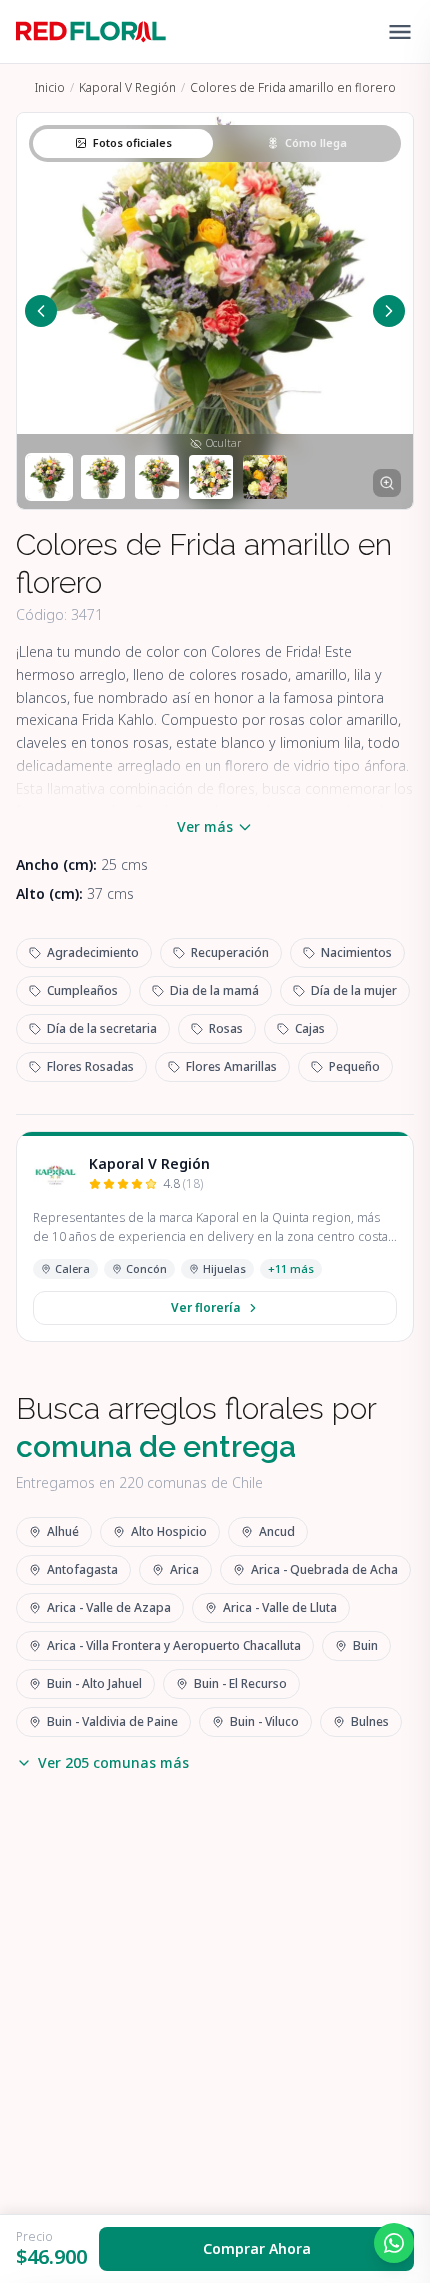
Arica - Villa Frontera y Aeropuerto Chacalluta (174, 1645)
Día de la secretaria (102, 1028)
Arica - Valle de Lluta (280, 1607)
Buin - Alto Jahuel (94, 1683)
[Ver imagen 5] (265, 477)
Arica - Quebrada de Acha (324, 1569)
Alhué (63, 1531)
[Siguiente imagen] (389, 311)
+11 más (291, 1268)
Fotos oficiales (132, 142)
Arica (184, 1569)
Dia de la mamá (214, 990)
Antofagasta (82, 1569)
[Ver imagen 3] (157, 477)
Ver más (205, 826)
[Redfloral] (91, 32)
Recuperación (230, 952)
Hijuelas (224, 1268)
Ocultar (223, 443)
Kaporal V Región (127, 87)
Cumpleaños (82, 990)
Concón (146, 1268)
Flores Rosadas (90, 1066)
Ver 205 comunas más (113, 1762)
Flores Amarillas (231, 1066)
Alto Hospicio (169, 1531)
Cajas (310, 1028)
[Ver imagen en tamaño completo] (387, 483)
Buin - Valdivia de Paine (112, 1721)
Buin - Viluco (264, 1721)
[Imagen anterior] (41, 311)
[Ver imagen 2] (103, 477)
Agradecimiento (93, 952)
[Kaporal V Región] (55, 1174)
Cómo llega (316, 142)
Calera (72, 1268)
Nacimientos (356, 952)
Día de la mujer (354, 990)
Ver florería (205, 1307)
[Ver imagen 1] (49, 477)
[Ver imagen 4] (211, 477)
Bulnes (370, 1721)
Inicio (50, 87)
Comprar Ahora (257, 2248)
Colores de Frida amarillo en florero (293, 87)
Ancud (277, 1531)
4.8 (183, 1184)
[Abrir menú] (400, 32)
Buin (365, 1645)
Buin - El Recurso (240, 1683)
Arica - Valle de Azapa (109, 1607)
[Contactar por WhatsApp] (394, 2243)
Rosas (226, 1028)
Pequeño (354, 1066)
